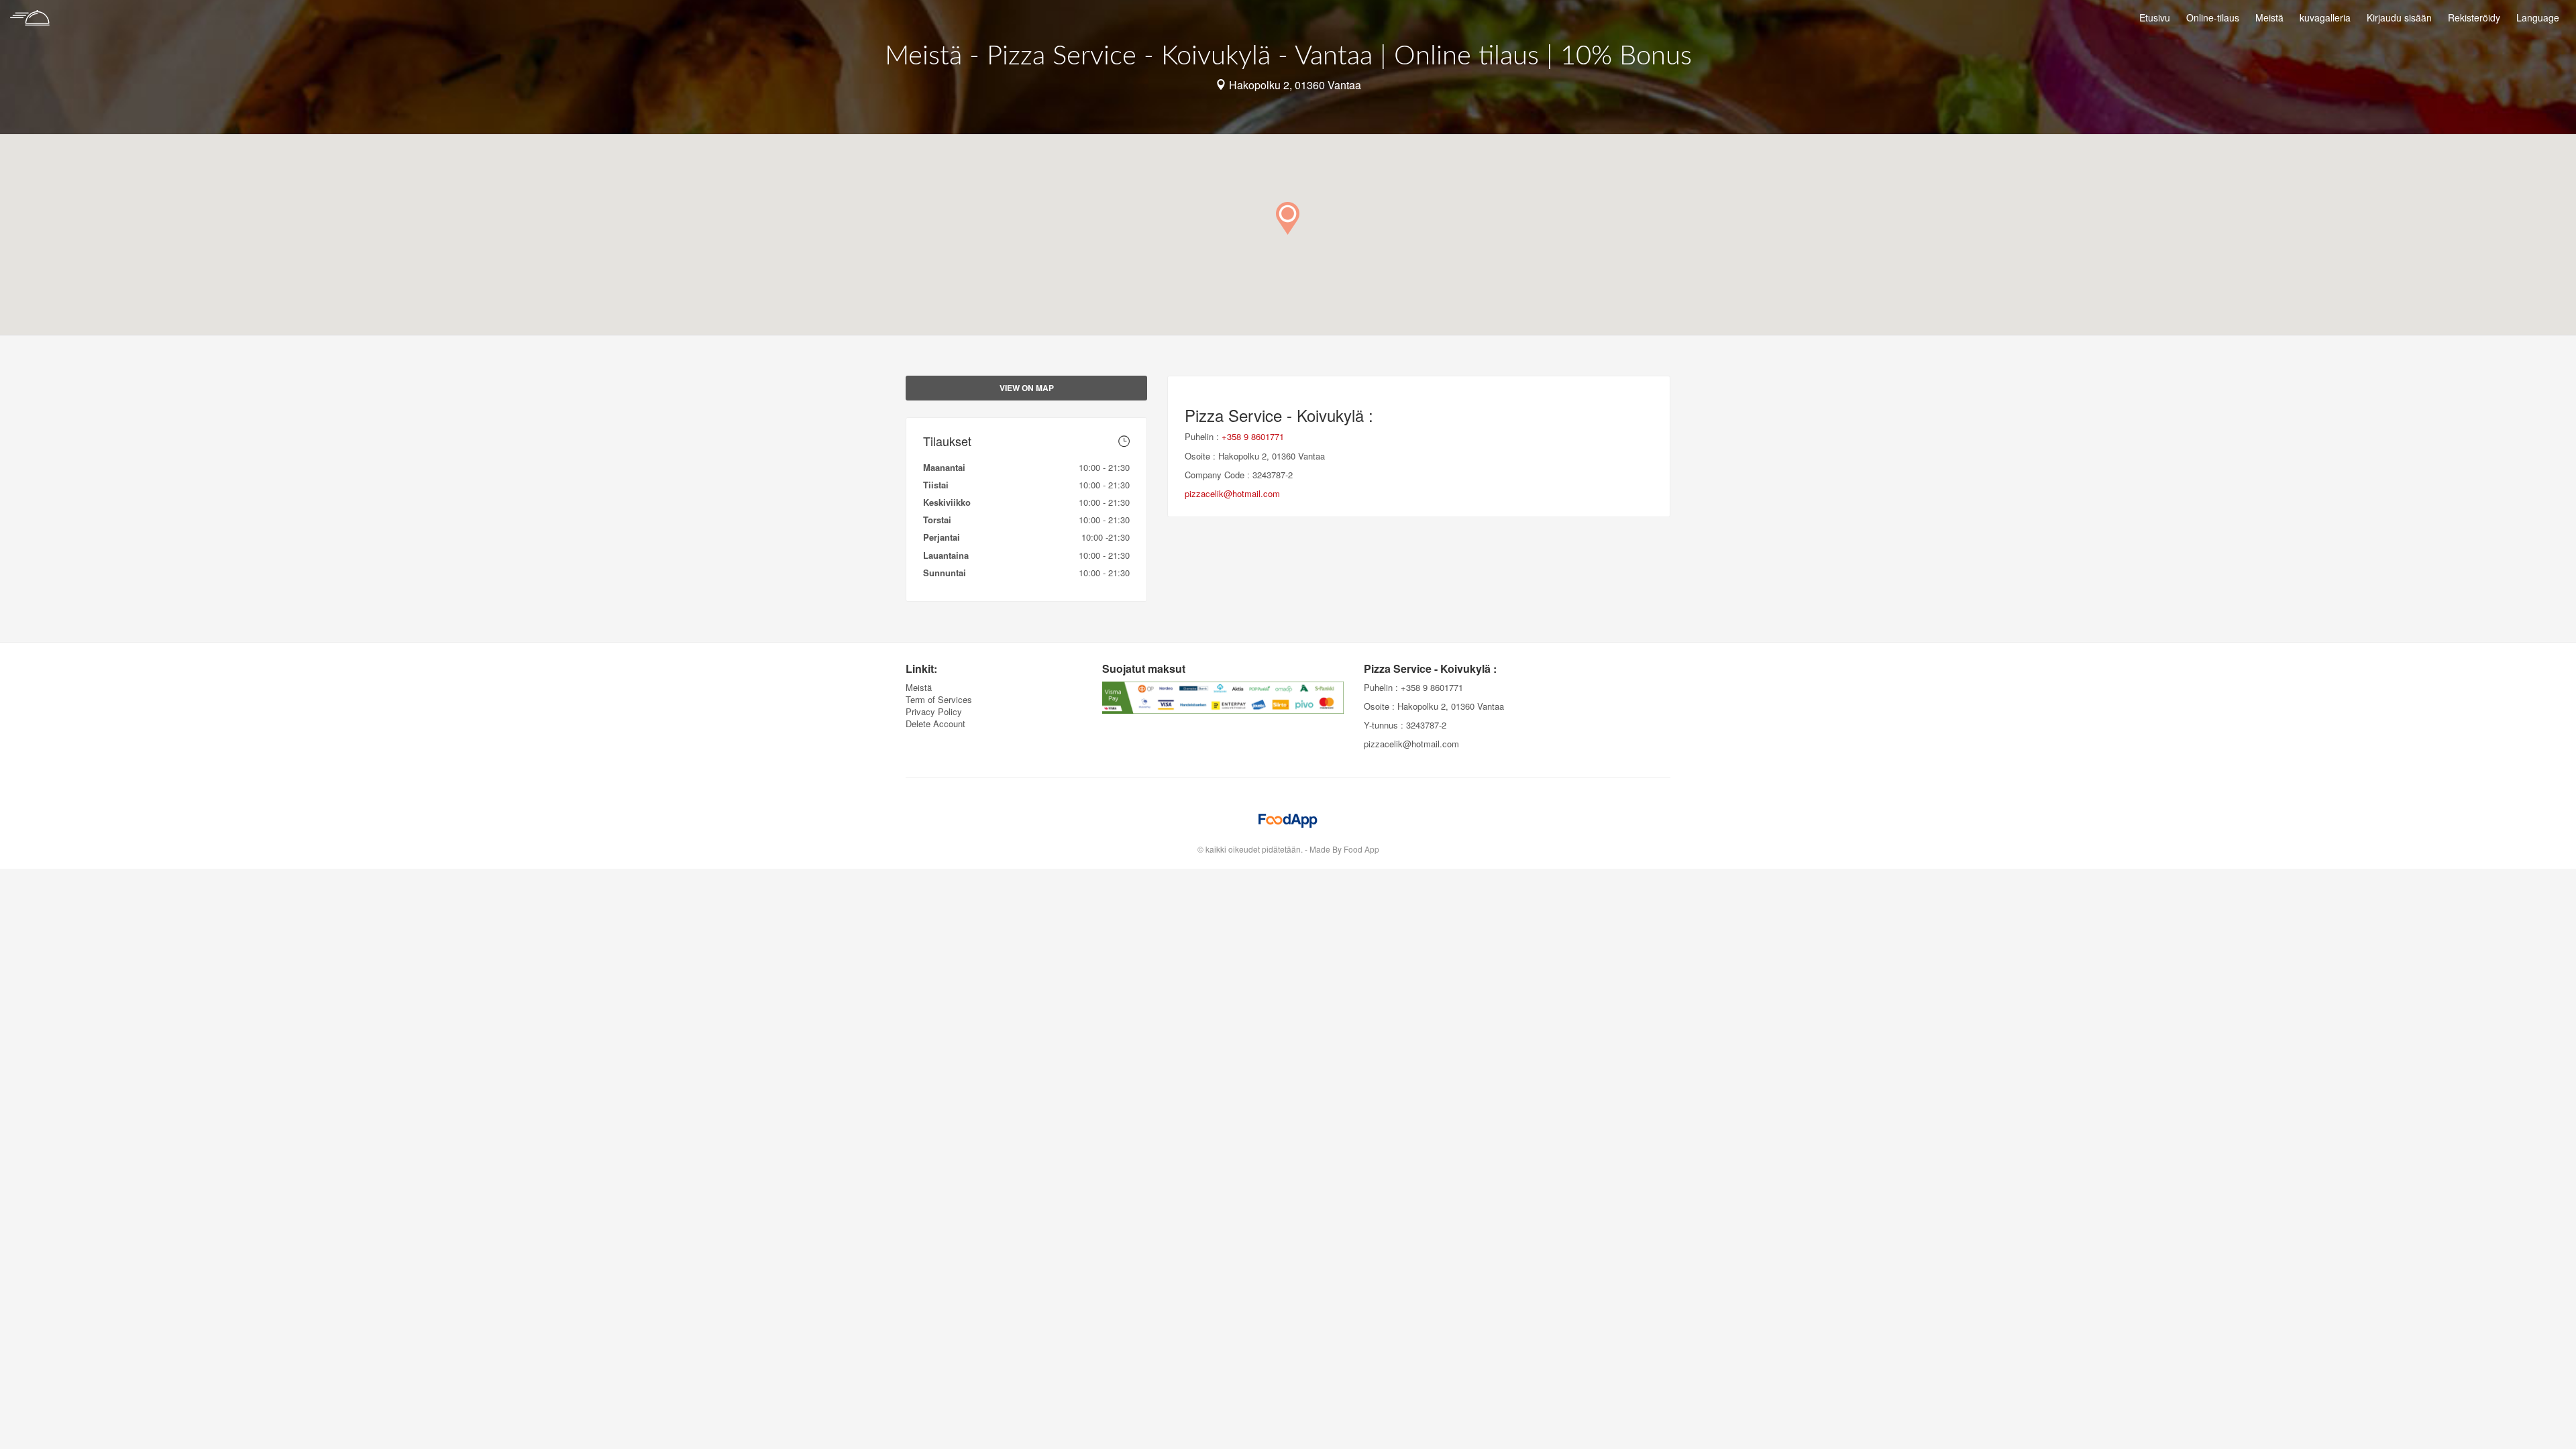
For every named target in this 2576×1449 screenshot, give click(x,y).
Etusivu (2155, 17)
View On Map (1027, 388)
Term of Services (939, 699)
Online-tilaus (2213, 17)
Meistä (2269, 17)
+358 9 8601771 (1253, 436)
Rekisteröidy (2474, 17)
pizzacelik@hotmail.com (1232, 493)
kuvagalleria (2325, 17)
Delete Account (935, 723)
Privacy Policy (934, 711)
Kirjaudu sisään (2399, 17)
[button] (1288, 218)
